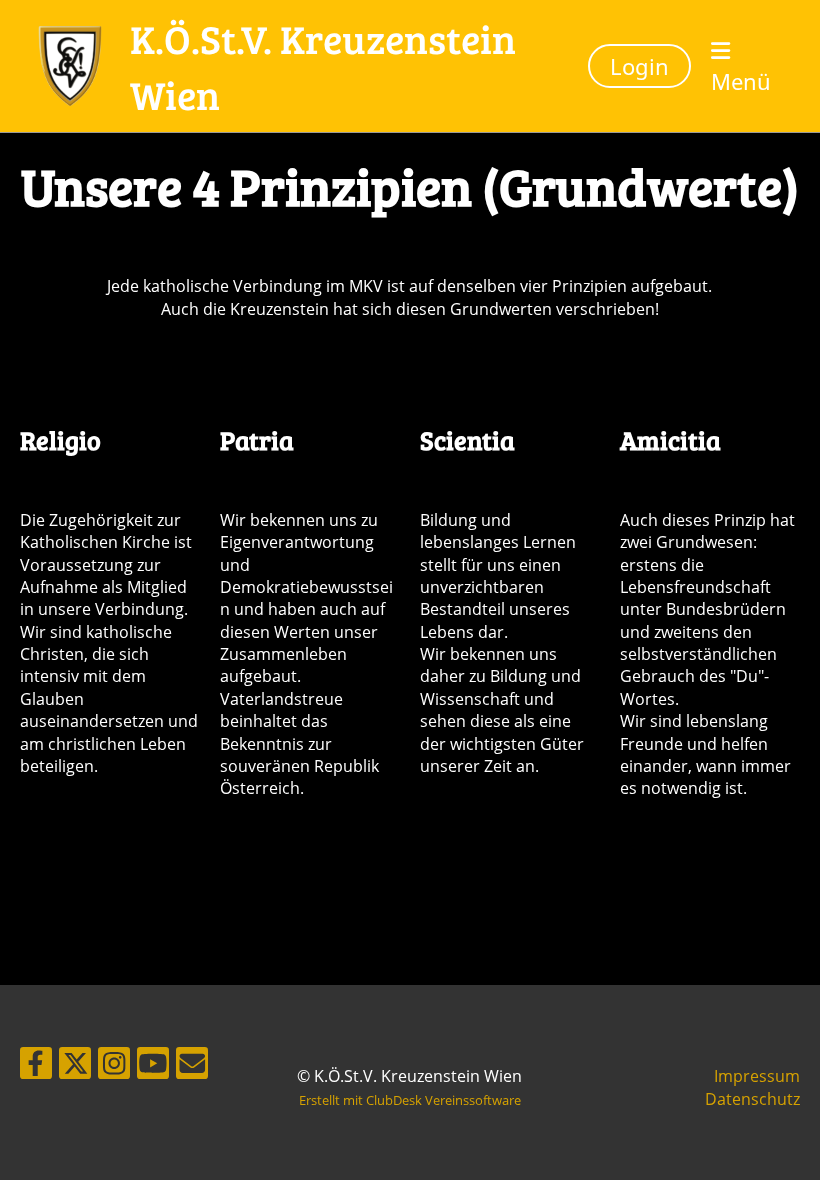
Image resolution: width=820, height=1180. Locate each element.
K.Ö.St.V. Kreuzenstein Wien (323, 66)
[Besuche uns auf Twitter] (75, 1066)
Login (639, 66)
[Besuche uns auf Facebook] (36, 1066)
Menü (741, 81)
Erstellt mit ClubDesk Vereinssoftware (410, 1100)
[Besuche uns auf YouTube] (153, 1066)
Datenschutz (752, 1099)
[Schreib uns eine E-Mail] (192, 1066)
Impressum (757, 1076)
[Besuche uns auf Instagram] (114, 1066)
